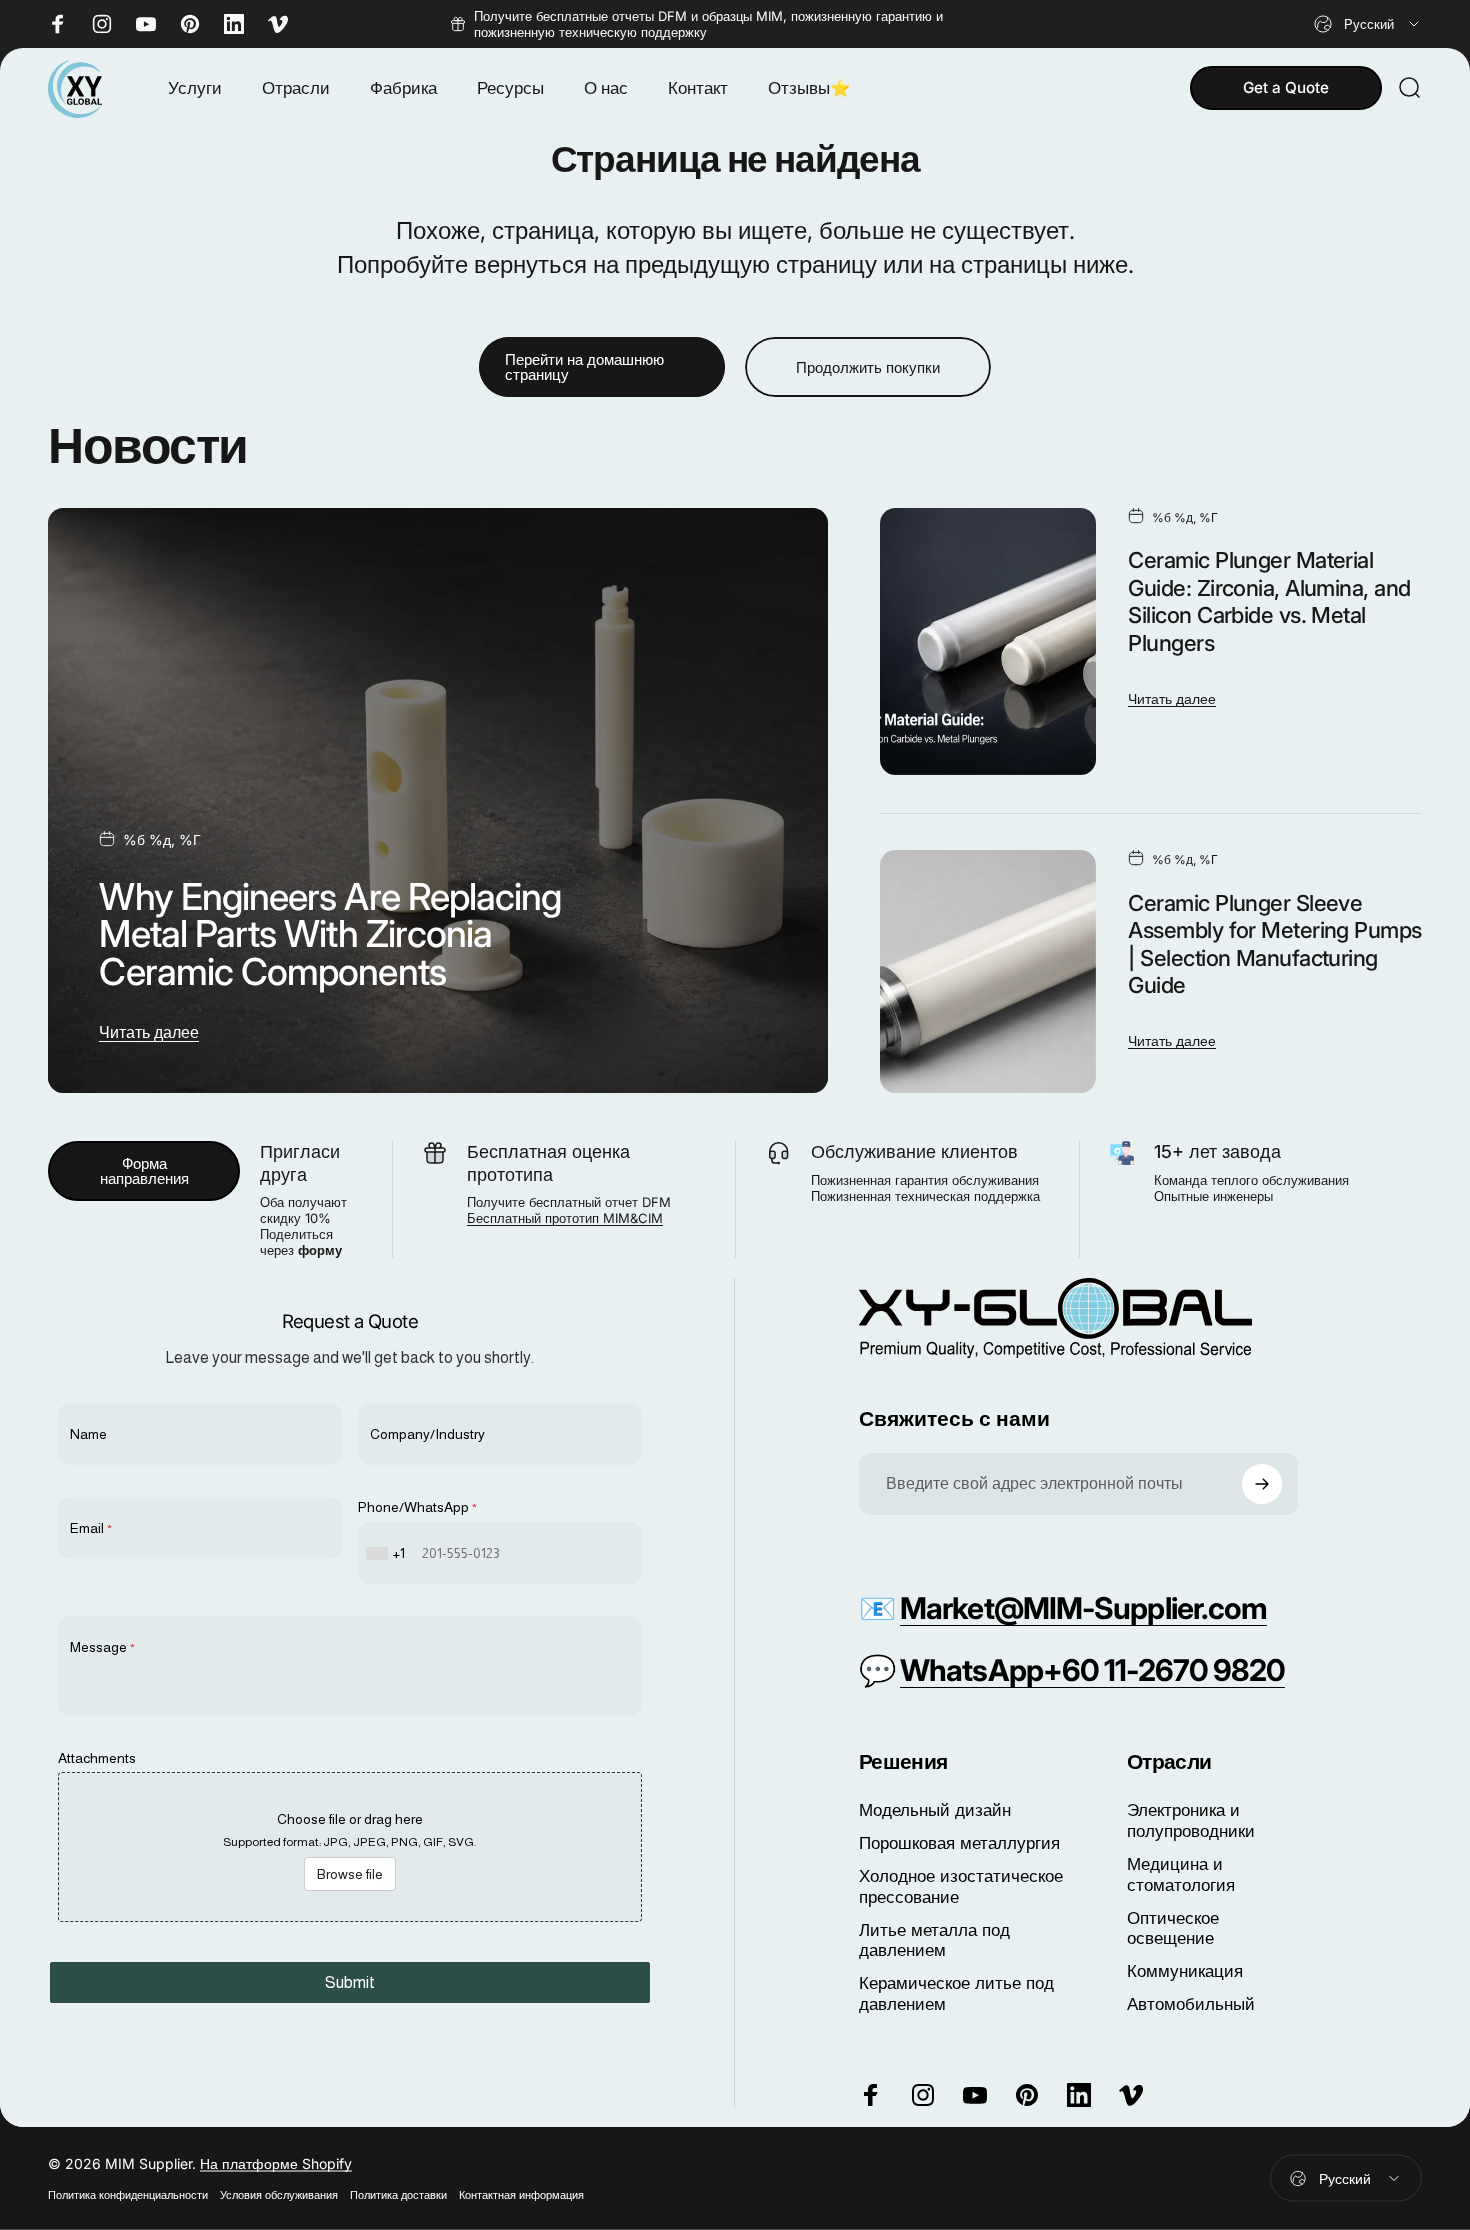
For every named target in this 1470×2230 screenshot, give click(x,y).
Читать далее (149, 1032)
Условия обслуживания (279, 2195)
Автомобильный (1191, 2004)
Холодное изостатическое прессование (961, 1886)
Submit (350, 1982)
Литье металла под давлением (934, 1940)
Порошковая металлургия (959, 1843)
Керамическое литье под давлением (956, 1993)
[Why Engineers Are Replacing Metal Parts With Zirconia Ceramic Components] (438, 800)
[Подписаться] (1262, 1484)
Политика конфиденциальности (128, 2195)
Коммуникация (1185, 1971)
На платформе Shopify (276, 2163)
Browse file (350, 1874)
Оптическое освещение (1173, 1928)
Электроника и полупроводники (1191, 1820)
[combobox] (1368, 24)
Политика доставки (398, 2195)
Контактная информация (521, 2195)
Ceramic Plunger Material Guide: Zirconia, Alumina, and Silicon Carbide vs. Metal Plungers (1269, 601)
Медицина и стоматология (1181, 1874)
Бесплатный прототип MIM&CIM (565, 1218)
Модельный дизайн (935, 1810)
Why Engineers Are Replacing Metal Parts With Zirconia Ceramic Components (330, 933)
